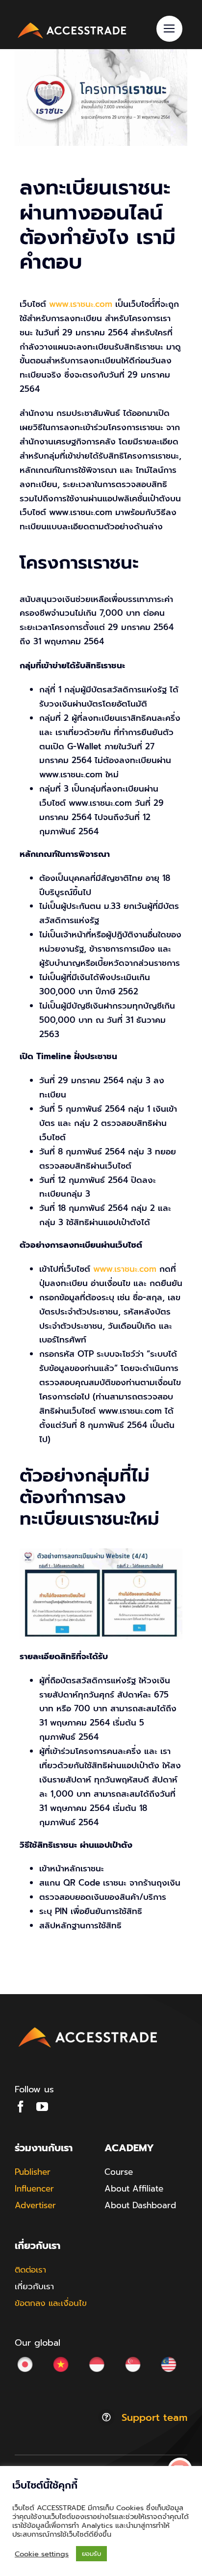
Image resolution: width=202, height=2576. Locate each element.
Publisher (33, 2172)
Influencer (34, 2189)
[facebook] (21, 2107)
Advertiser (35, 2205)
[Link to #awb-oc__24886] (169, 29)
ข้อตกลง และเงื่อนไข (51, 2303)
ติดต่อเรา (30, 2270)
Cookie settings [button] (42, 2554)
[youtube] (42, 2107)
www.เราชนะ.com (81, 304)
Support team (154, 2417)
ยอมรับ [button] (91, 2554)
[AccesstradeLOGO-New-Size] (72, 24)
